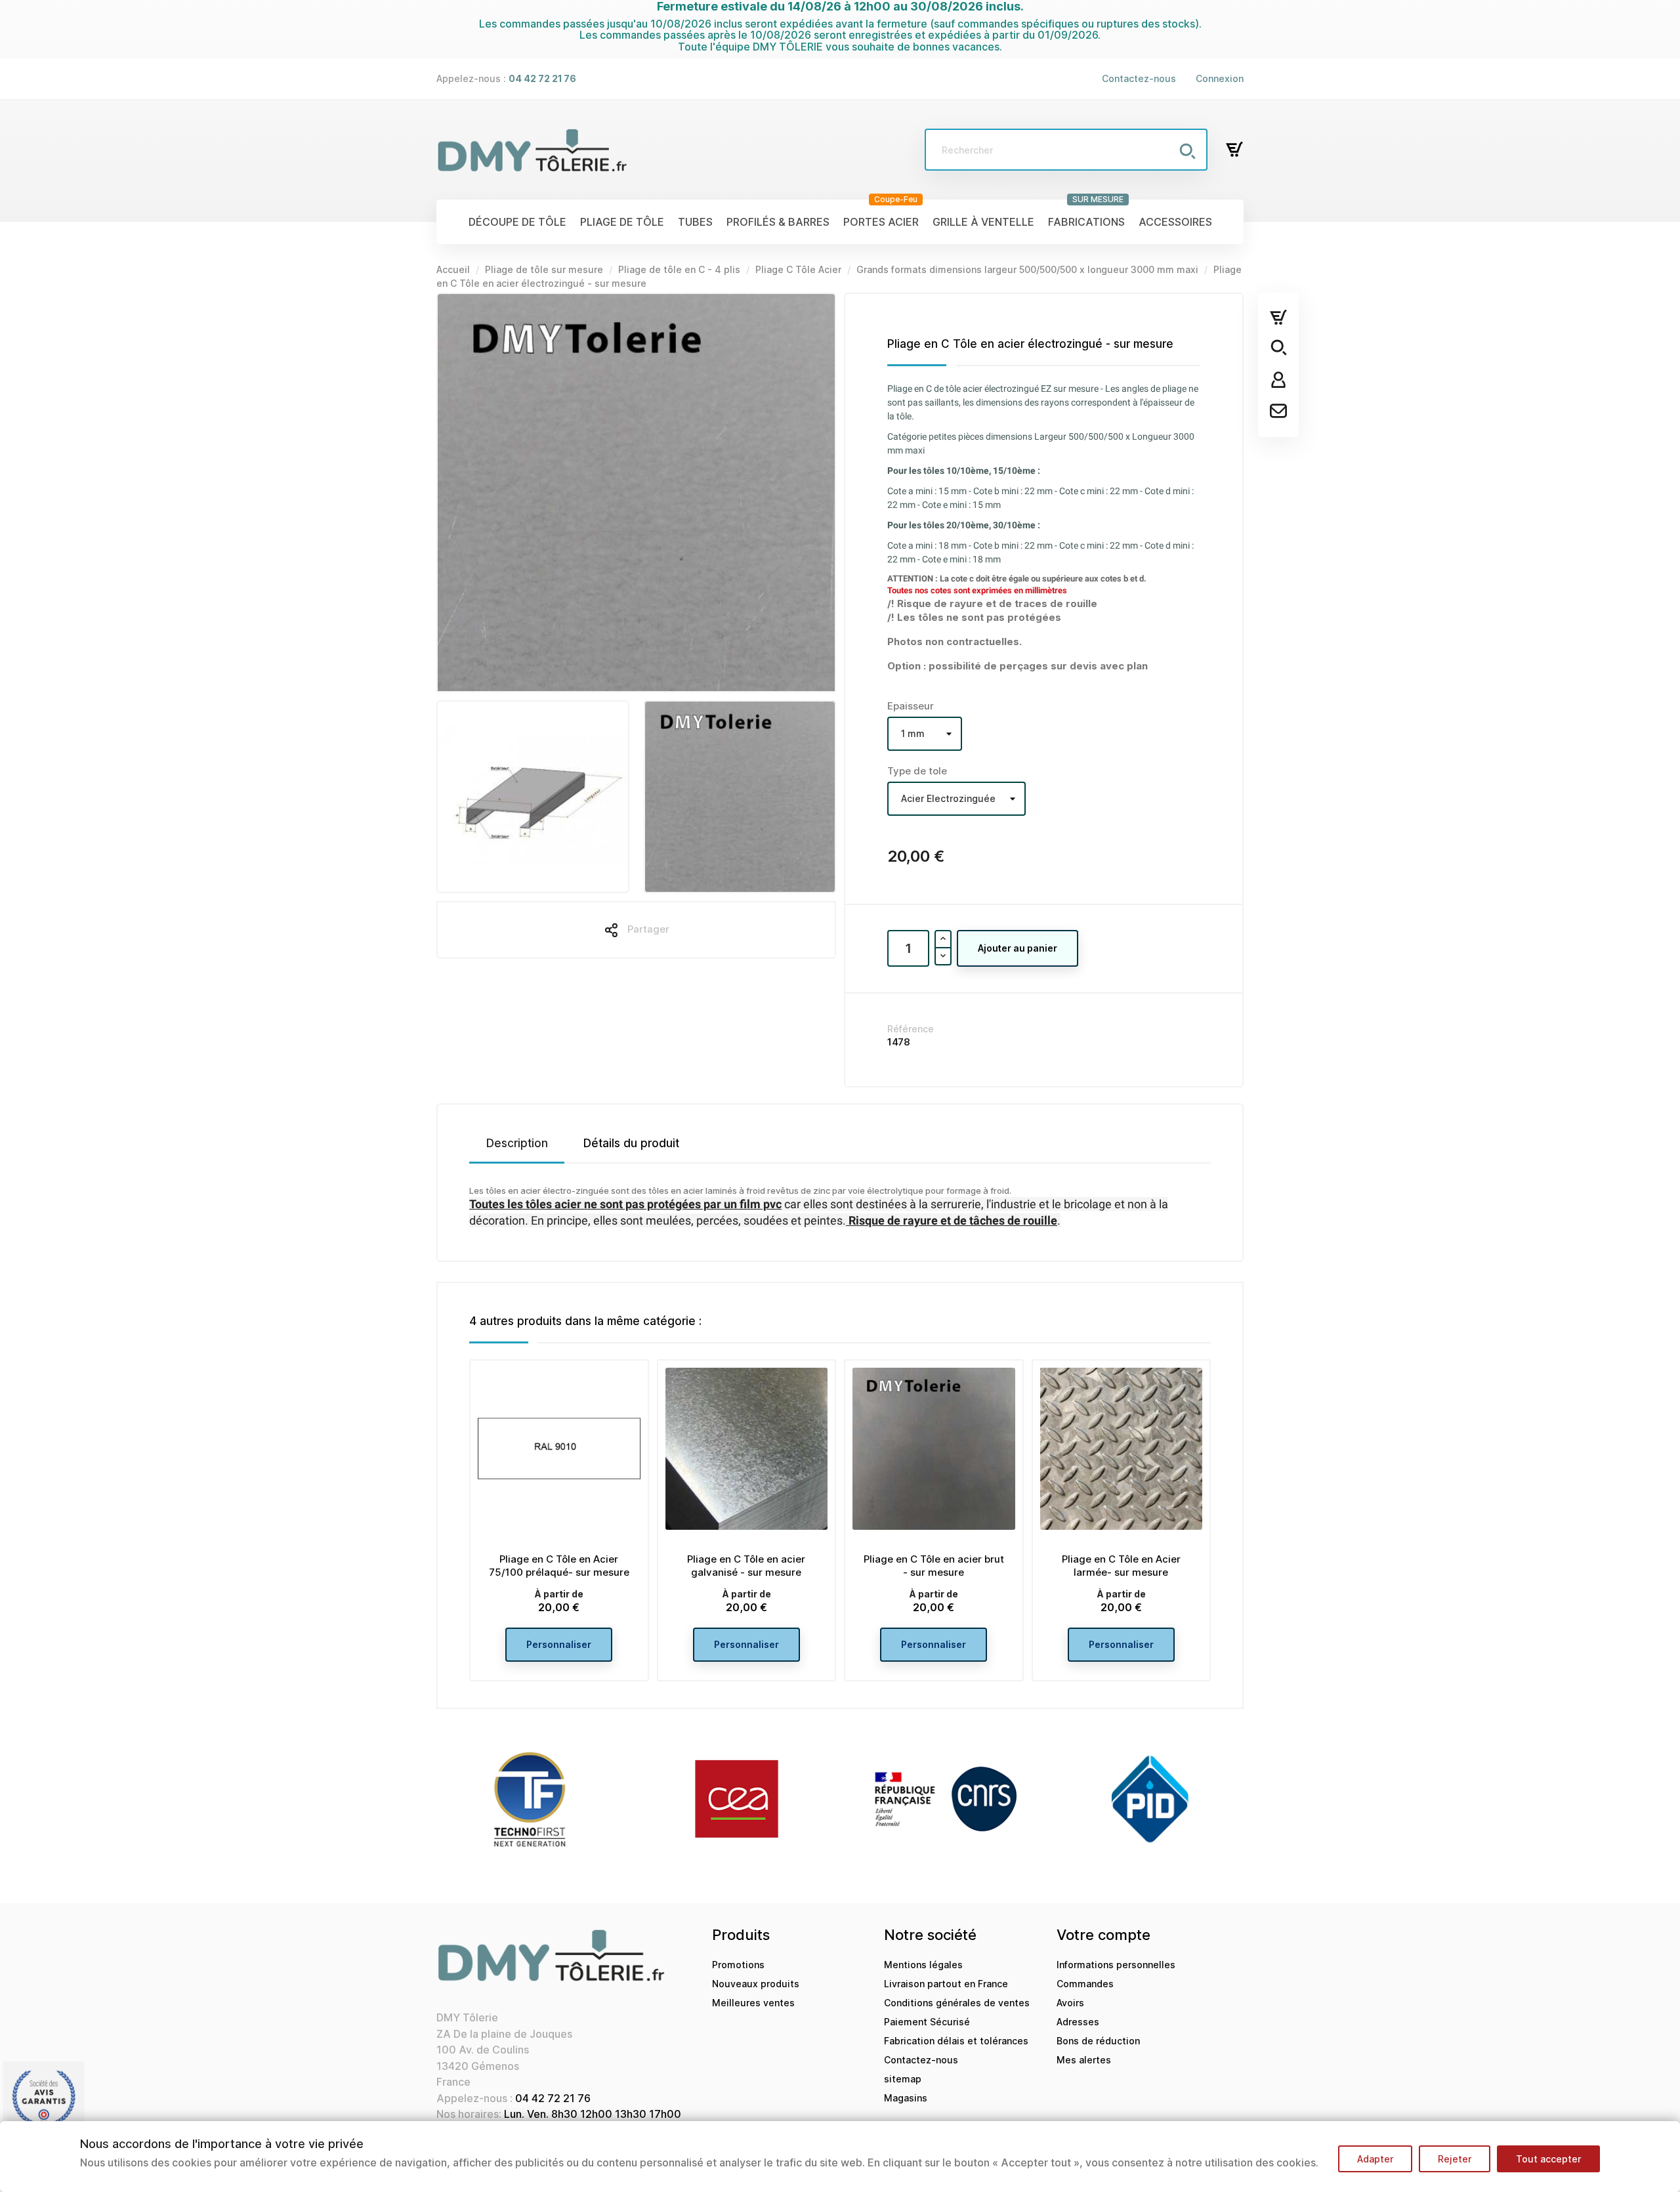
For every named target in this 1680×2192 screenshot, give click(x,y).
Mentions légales (923, 1965)
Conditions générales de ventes (957, 2003)
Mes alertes (1084, 2060)
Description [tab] (517, 1143)
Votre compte (1103, 1935)
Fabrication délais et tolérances (956, 2041)
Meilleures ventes (753, 2003)
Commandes (1085, 1984)
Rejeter (1455, 2159)
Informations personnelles (1116, 1965)
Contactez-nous (1139, 78)
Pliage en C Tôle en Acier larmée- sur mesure (1121, 1566)
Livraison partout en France (946, 1984)
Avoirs (1070, 2003)
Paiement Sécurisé (927, 2022)
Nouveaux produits (756, 1984)
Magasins (906, 2098)
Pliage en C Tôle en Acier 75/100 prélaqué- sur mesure (559, 1566)
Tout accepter (1548, 2159)
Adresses (1078, 2022)
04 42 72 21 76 (553, 2098)
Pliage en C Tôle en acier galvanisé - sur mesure (746, 1566)
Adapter (1375, 2159)
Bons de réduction (1098, 2041)
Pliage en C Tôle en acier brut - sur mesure (934, 1566)
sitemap (903, 2079)
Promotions (738, 1965)
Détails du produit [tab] (631, 1143)
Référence (911, 1029)
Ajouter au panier (1018, 948)
